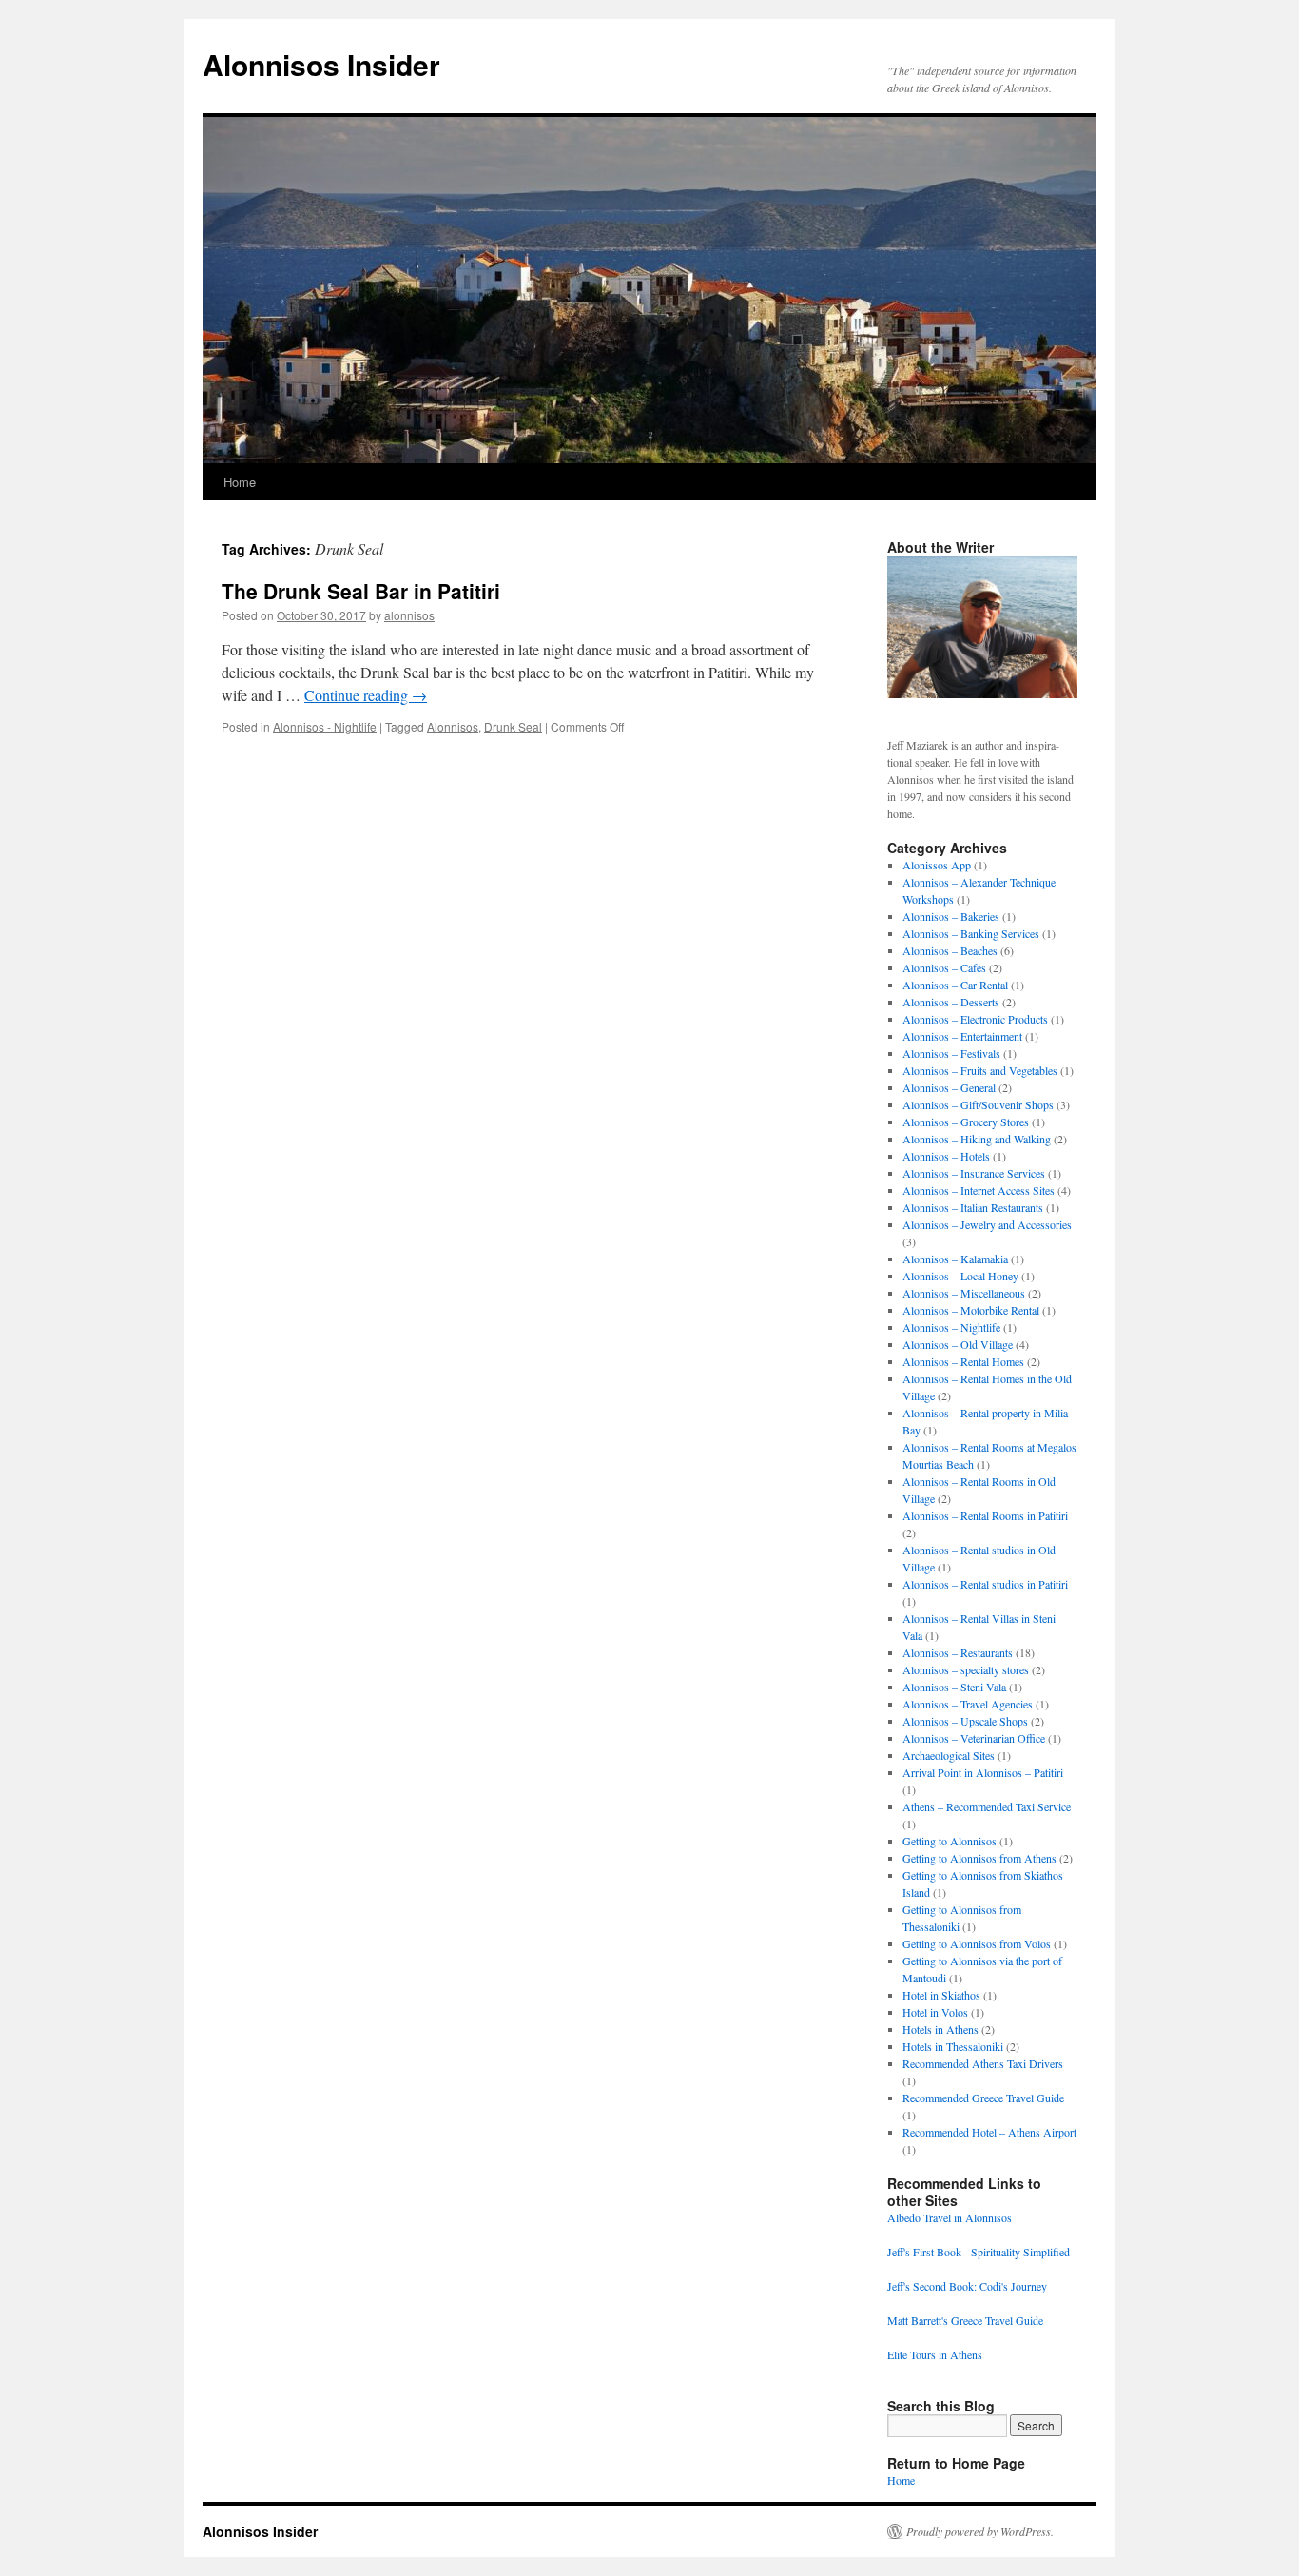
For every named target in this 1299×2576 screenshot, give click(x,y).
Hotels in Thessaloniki (953, 2046)
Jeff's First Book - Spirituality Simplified (979, 2252)
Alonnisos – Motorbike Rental (971, 1310)
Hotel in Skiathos (941, 1995)
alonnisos (409, 615)
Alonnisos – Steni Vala (954, 1687)
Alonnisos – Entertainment (962, 1036)
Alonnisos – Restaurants (958, 1652)
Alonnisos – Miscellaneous (964, 1293)
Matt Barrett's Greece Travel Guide (965, 2320)
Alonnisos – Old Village (958, 1344)
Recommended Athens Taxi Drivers (983, 2063)
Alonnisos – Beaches (950, 950)
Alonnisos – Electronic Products (975, 1019)
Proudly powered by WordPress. (980, 2531)
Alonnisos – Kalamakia (955, 1259)
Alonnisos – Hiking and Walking (977, 1139)
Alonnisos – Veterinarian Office (974, 1738)
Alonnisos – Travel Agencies (968, 1704)
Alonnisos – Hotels (946, 1156)
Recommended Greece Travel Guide (983, 2098)
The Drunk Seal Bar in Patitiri (361, 591)
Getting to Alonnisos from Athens (979, 1858)
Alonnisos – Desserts (951, 1002)
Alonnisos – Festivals (951, 1053)
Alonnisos (453, 726)
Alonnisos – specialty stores (966, 1669)
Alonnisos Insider (321, 64)
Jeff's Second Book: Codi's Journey (967, 2286)
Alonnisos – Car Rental (955, 985)
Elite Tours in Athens (935, 2354)
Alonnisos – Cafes (944, 967)
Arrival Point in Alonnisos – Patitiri (983, 1772)
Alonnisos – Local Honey (960, 1276)
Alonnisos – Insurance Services (974, 1173)
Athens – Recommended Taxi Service (987, 1806)
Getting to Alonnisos (950, 1841)
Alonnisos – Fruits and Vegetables (980, 1070)
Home (240, 482)
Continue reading (366, 695)
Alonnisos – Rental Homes (963, 1361)
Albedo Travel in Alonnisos (950, 2217)
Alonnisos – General (949, 1087)
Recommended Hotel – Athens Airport (989, 2132)
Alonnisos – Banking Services (971, 933)
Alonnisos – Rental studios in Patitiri (985, 1584)
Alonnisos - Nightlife (325, 726)
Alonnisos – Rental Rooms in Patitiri (985, 1515)
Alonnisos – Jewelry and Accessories (987, 1224)
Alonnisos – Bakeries (951, 916)
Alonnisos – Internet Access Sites (979, 1190)
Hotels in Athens (940, 2029)
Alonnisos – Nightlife (951, 1327)
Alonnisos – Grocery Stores (966, 1122)
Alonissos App (937, 865)
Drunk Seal (513, 726)
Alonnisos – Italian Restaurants (973, 1207)
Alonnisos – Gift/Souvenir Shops (978, 1104)
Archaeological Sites (949, 1755)
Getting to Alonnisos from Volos (977, 1943)
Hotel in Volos (935, 2012)
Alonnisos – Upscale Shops (965, 1721)
